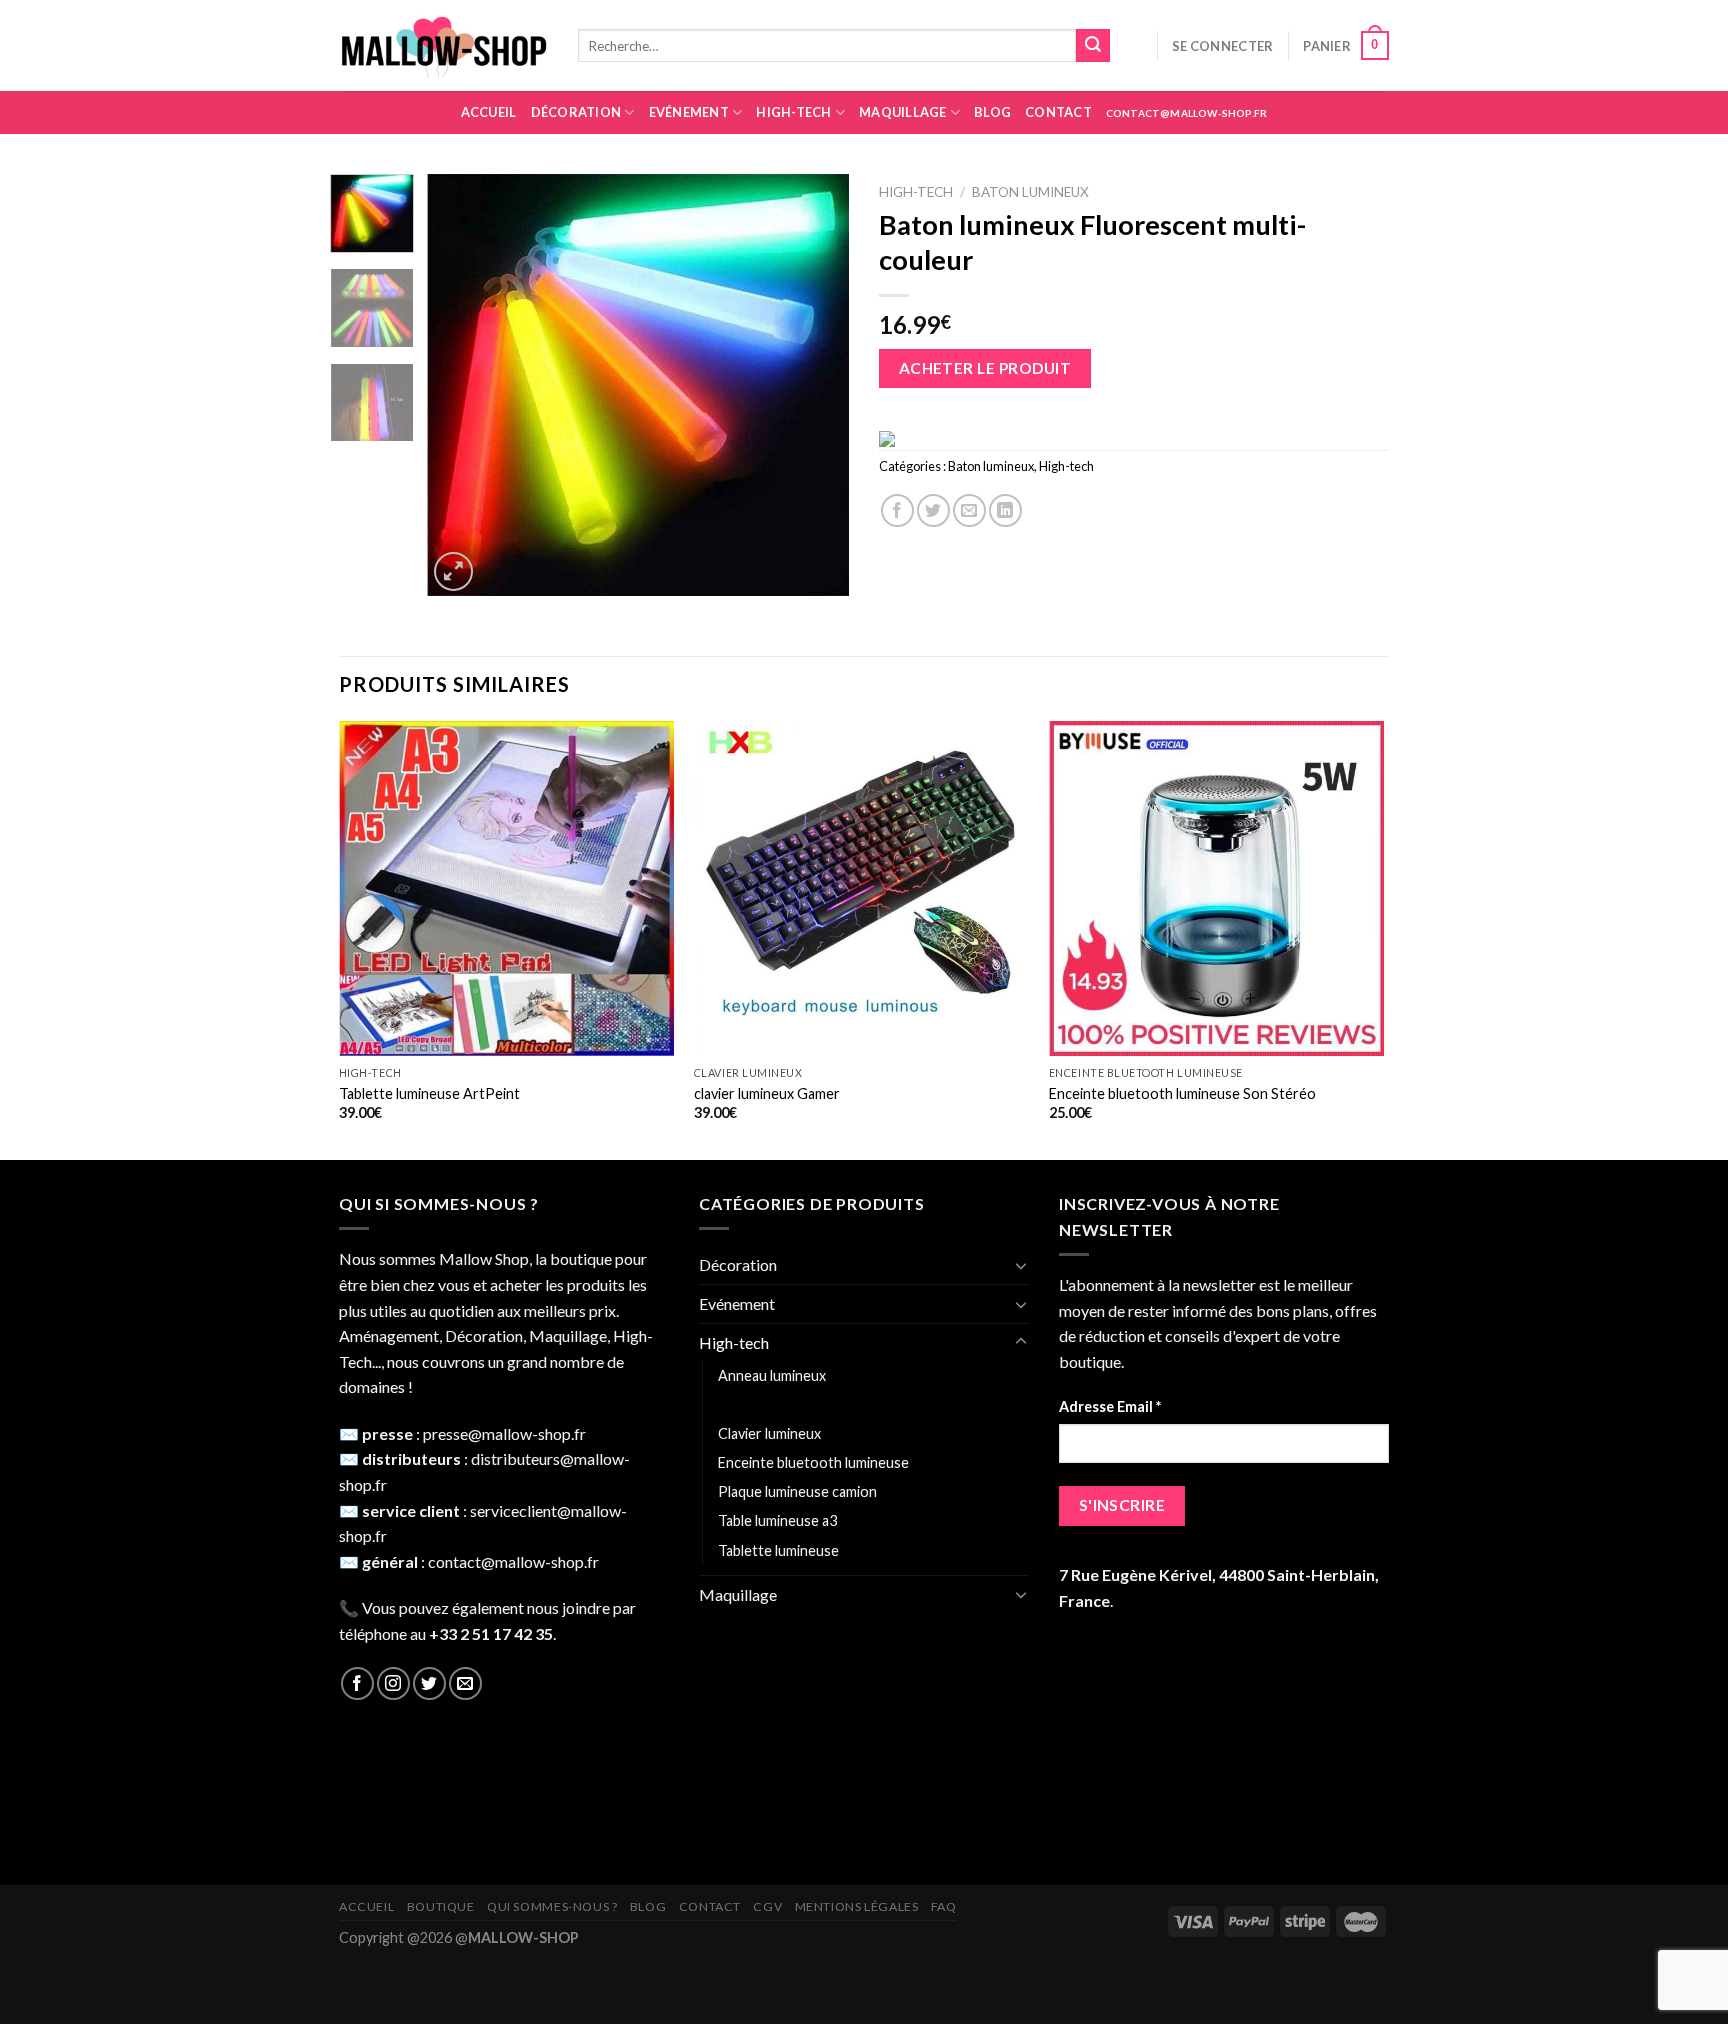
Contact (1058, 112)
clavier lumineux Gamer (767, 1093)
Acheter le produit (985, 368)
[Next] (816, 385)
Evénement (689, 112)
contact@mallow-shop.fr (1186, 113)
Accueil (489, 112)
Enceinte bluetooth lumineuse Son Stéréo (1182, 1093)
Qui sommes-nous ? (552, 1906)
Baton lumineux (1030, 192)
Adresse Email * (1110, 1406)
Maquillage (903, 112)
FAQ (944, 1906)
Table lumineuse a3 (777, 1520)
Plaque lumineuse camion (797, 1491)
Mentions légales (857, 1906)
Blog (992, 112)
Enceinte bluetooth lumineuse (813, 1462)
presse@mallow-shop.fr (504, 1433)
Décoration (576, 112)
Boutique (441, 1906)
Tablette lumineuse (778, 1550)
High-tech (793, 112)
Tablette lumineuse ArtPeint (429, 1093)
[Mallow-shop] (443, 45)
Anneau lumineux (772, 1375)
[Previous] (461, 385)
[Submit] (1093, 46)
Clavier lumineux (769, 1433)
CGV (767, 1906)
